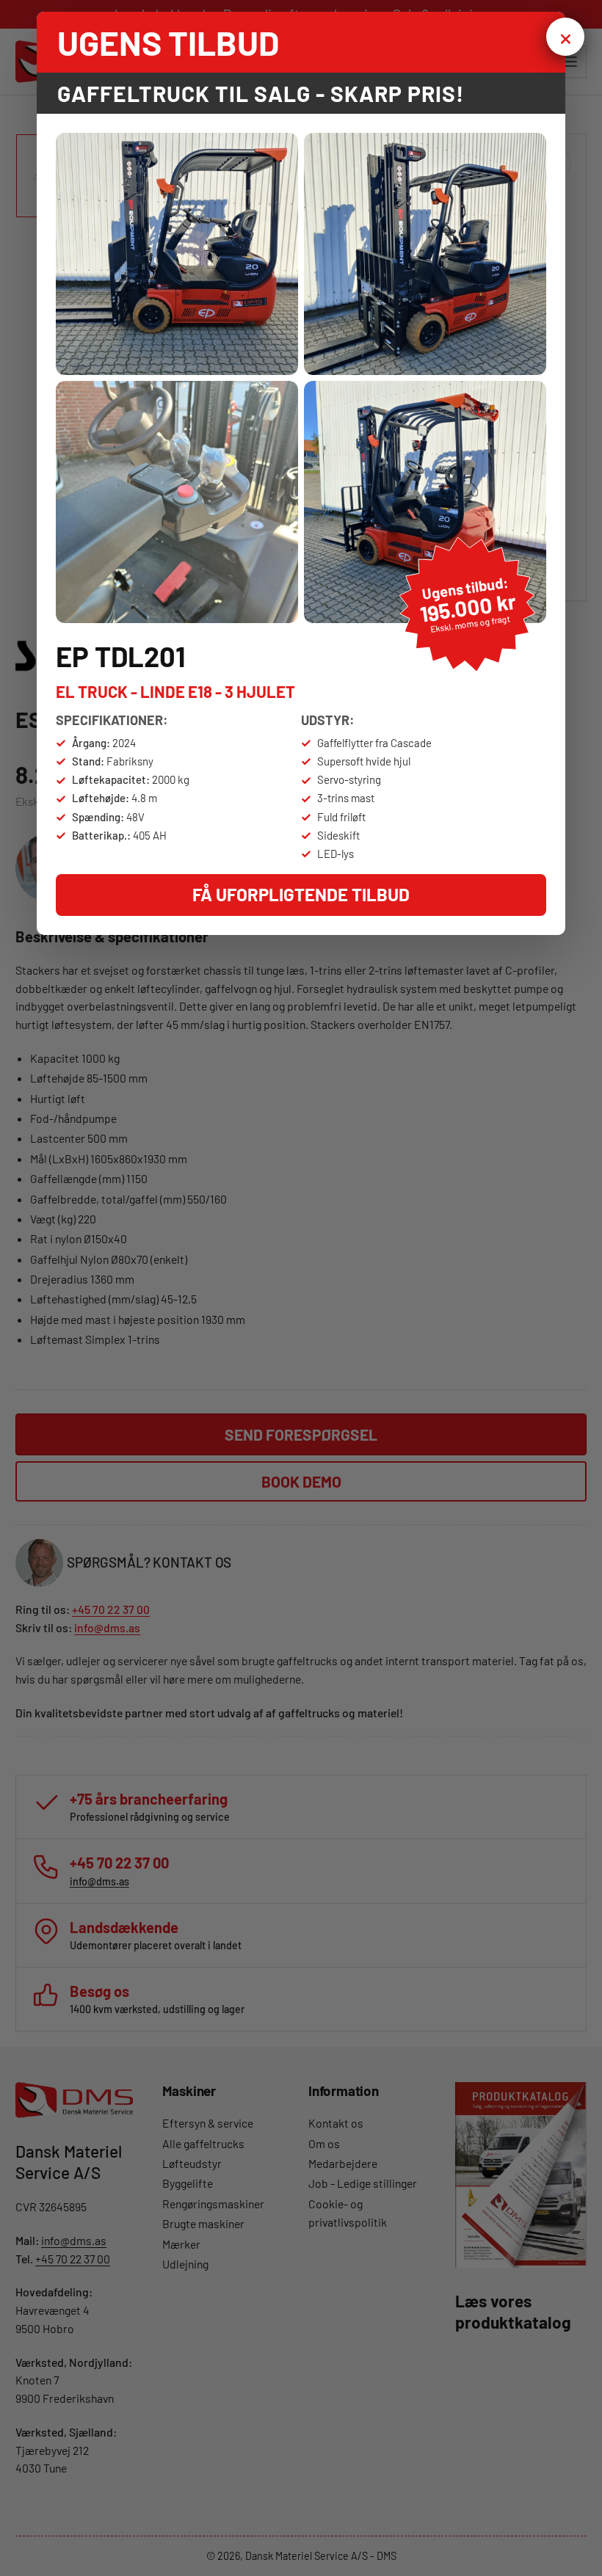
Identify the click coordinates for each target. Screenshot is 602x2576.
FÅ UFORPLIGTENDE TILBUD (301, 894)
